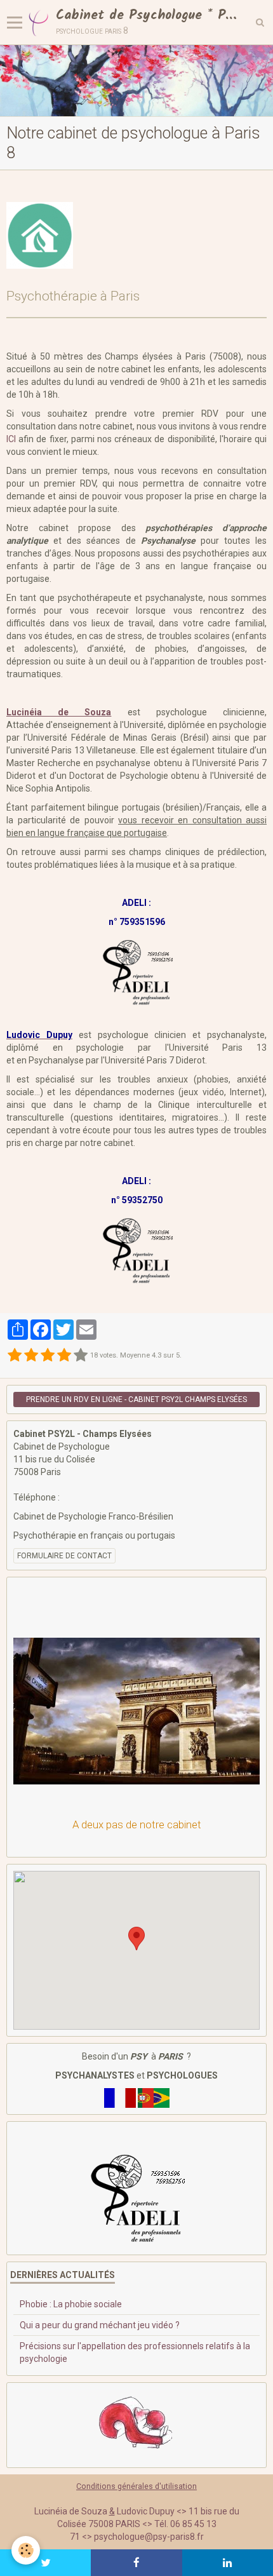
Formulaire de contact (64, 1556)
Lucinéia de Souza (59, 712)
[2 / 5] (31, 1356)
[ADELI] (136, 2197)
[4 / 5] (64, 1356)
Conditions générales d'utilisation (136, 2486)
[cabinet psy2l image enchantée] (136, 81)
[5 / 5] (81, 1356)
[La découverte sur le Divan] (136, 2424)
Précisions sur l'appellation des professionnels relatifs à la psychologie (135, 2352)
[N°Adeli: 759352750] (137, 1249)
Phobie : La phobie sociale (71, 2304)
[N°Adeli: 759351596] (137, 971)
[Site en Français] (120, 2097)
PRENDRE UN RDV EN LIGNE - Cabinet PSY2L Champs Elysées (136, 1399)
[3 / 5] (48, 1356)
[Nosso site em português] (154, 2097)
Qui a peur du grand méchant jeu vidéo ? (100, 2325)
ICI (11, 439)
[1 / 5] (15, 1356)
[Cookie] (26, 2550)
